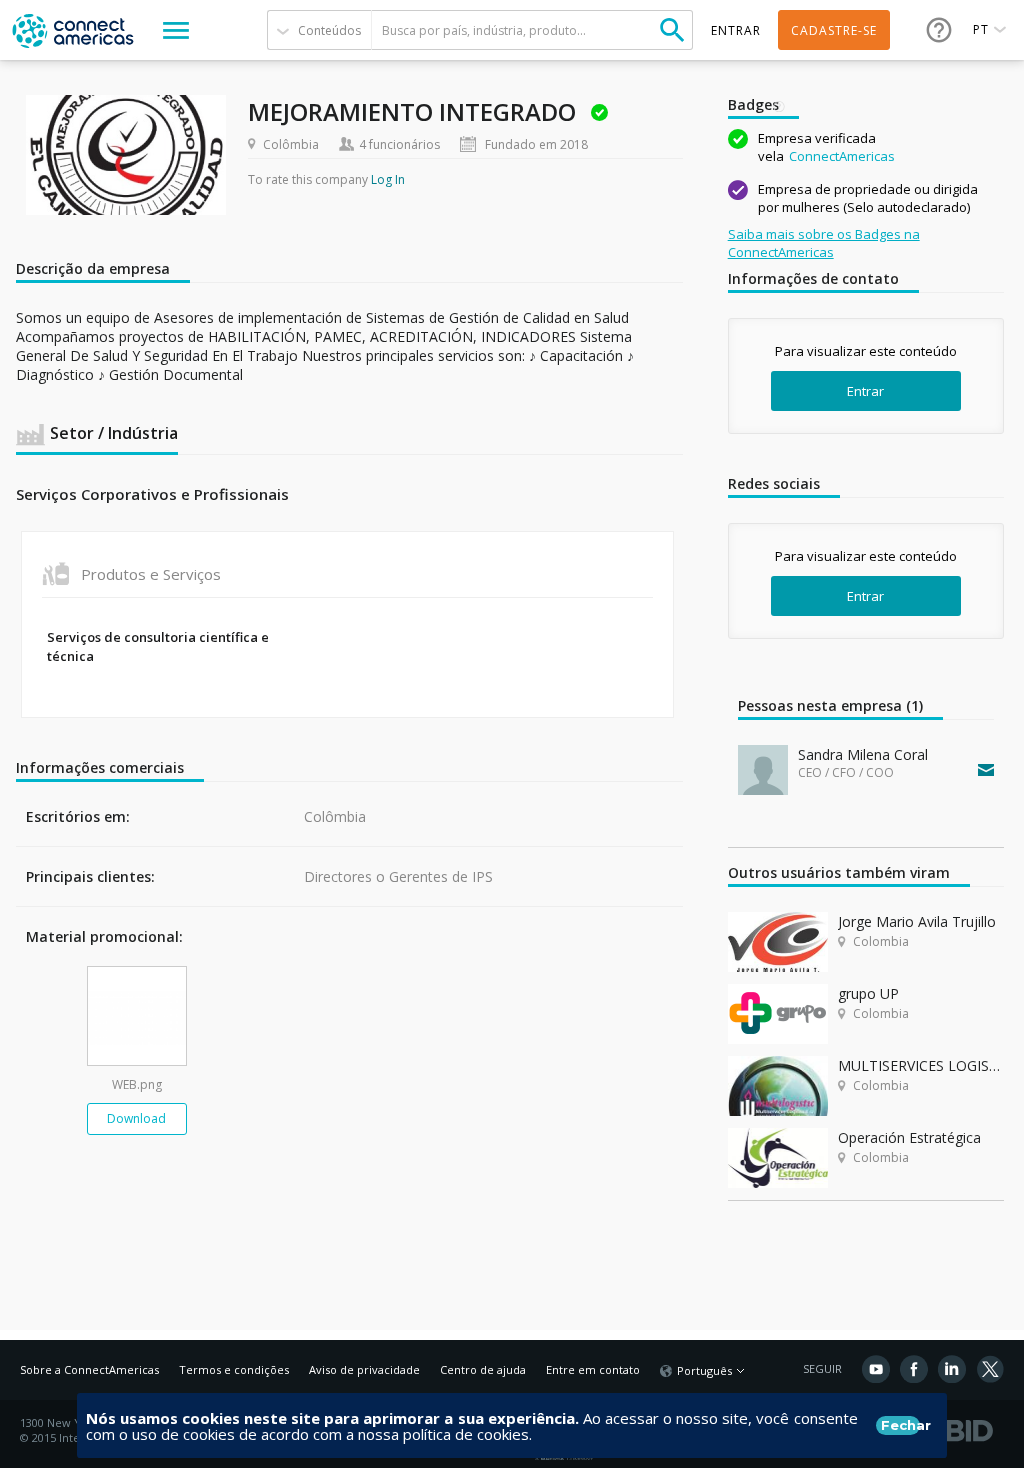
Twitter (990, 1369)
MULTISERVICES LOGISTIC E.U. (921, 1065)
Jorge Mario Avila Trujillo (917, 921)
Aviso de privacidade (364, 1369)
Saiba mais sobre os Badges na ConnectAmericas (824, 243)
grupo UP (868, 993)
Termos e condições (234, 1369)
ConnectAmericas (842, 156)
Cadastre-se (834, 30)
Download (136, 1118)
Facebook (914, 1369)
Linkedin (952, 1369)
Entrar (865, 391)
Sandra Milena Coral (863, 754)
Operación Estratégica (909, 1137)
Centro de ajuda (483, 1369)
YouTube (876, 1369)
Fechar (900, 1425)
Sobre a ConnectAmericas (89, 1369)
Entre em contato (593, 1369)
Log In (388, 179)
